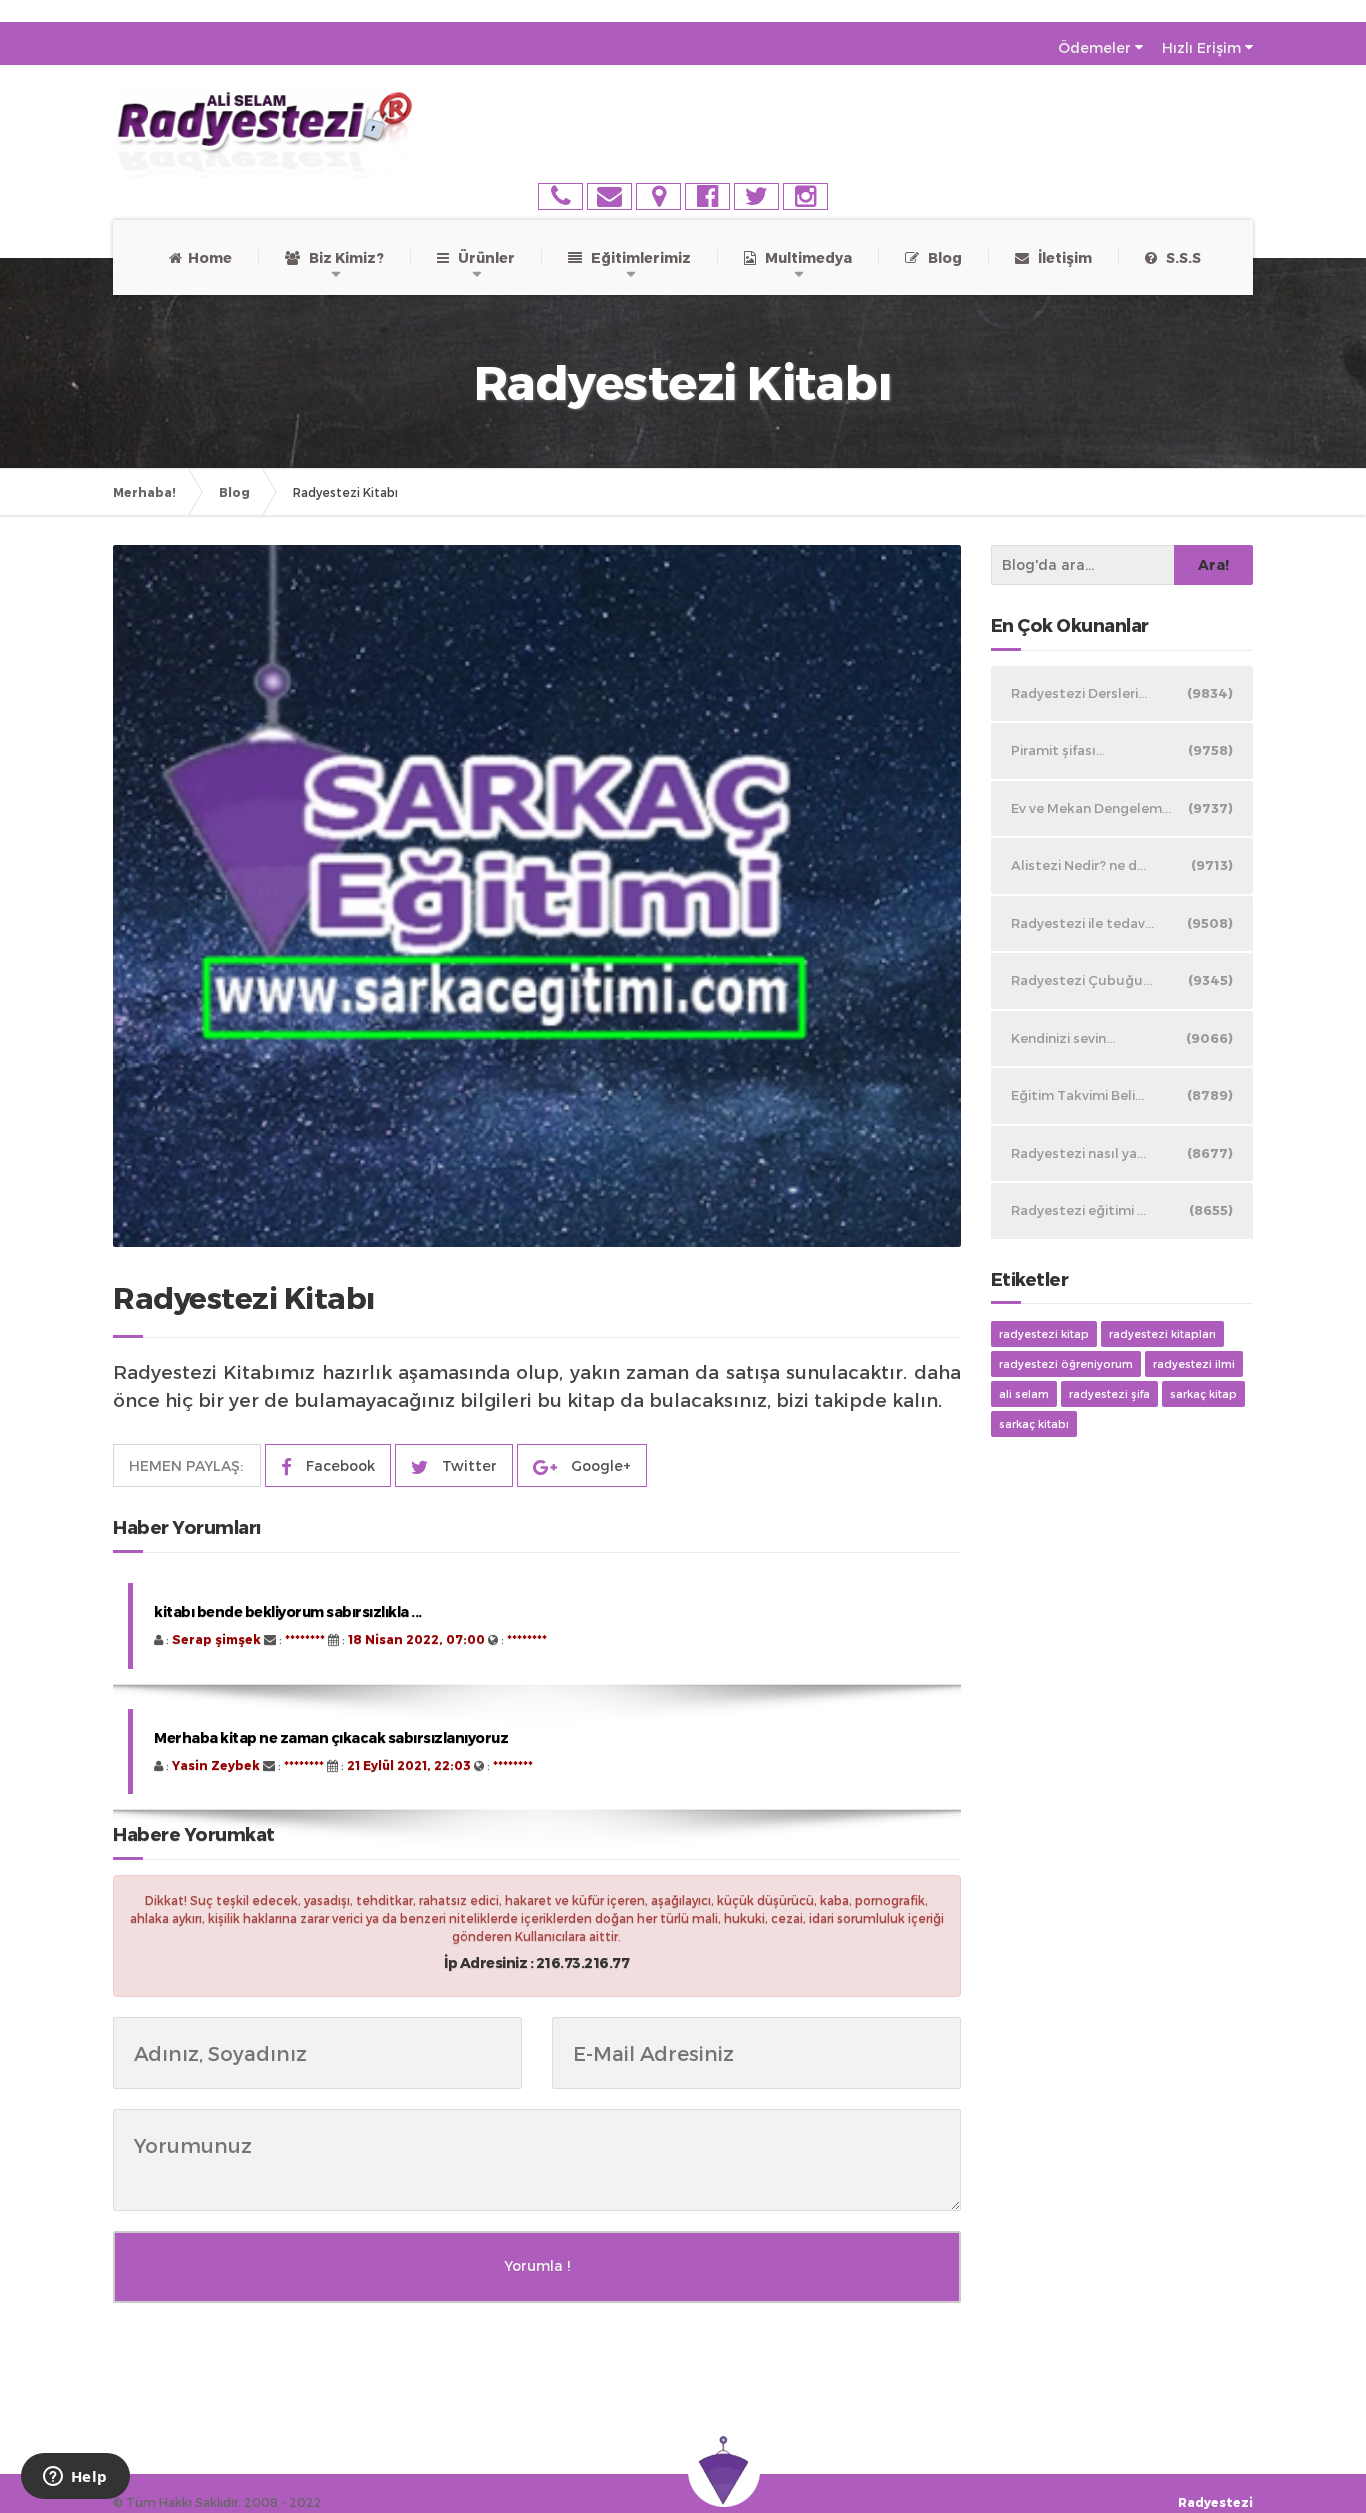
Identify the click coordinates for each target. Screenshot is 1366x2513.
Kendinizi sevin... (1122, 1038)
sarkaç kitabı (1034, 1423)
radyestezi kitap (1044, 1333)
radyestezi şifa (1109, 1393)
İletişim (1060, 257)
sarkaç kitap (1203, 1393)
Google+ (599, 1465)
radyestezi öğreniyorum (1066, 1363)
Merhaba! (144, 492)
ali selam (1024, 1393)
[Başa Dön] (1330, 2437)
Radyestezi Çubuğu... (1122, 980)
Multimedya (804, 257)
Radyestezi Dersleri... (1122, 693)
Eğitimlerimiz (636, 257)
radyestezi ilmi (1194, 1363)
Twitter (467, 1465)
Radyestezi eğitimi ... (1122, 1210)
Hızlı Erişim (1201, 47)
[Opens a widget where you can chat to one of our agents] (75, 2478)
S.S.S (1179, 257)
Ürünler (482, 257)
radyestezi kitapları (1162, 1333)
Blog (940, 257)
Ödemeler (1094, 47)
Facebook (338, 1465)
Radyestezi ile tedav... (1122, 923)
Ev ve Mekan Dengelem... (1122, 808)
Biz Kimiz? (342, 257)
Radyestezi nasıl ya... (1122, 1153)
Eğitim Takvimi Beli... (1122, 1095)
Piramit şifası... (1122, 750)
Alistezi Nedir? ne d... (1122, 865)
